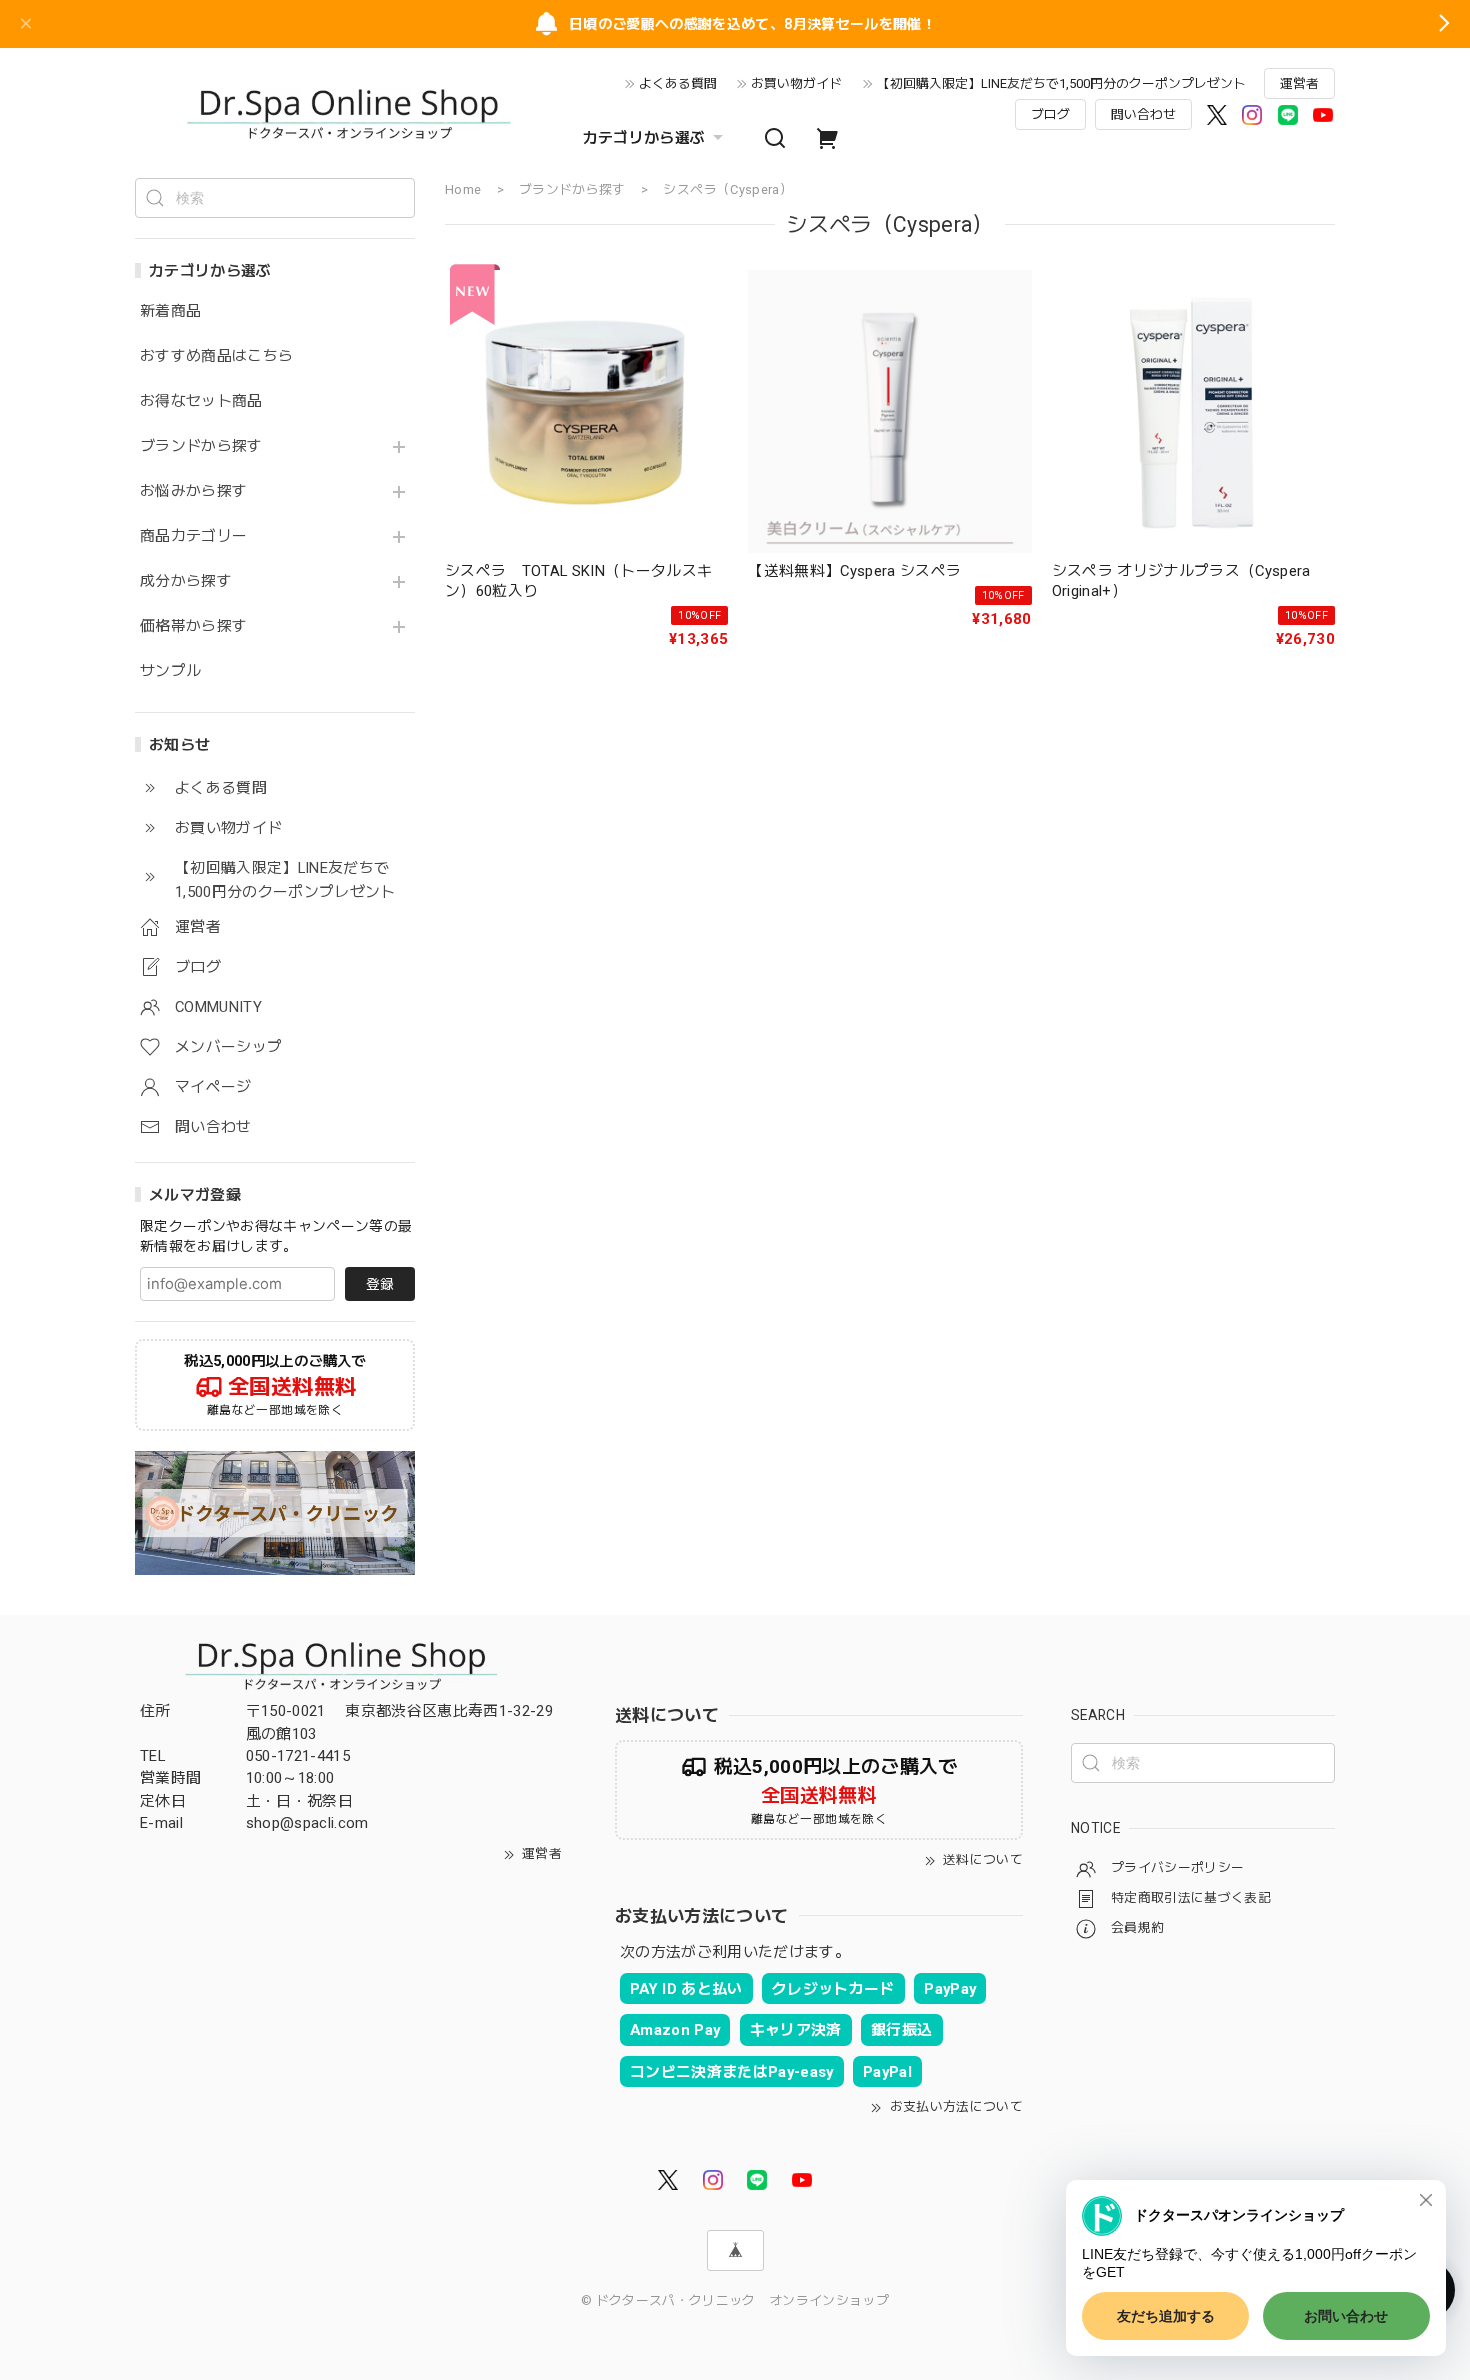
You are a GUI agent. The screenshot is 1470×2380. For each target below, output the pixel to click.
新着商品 (170, 311)
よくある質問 (678, 83)
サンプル (170, 671)
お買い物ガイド (796, 83)
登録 (380, 1284)
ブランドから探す (201, 446)
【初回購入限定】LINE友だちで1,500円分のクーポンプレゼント (1061, 83)
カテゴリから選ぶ (644, 138)
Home (463, 189)
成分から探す (186, 581)
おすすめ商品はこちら (216, 356)
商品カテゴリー (193, 536)
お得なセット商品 (201, 401)
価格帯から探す (193, 626)
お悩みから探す (193, 491)
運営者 (1299, 83)
